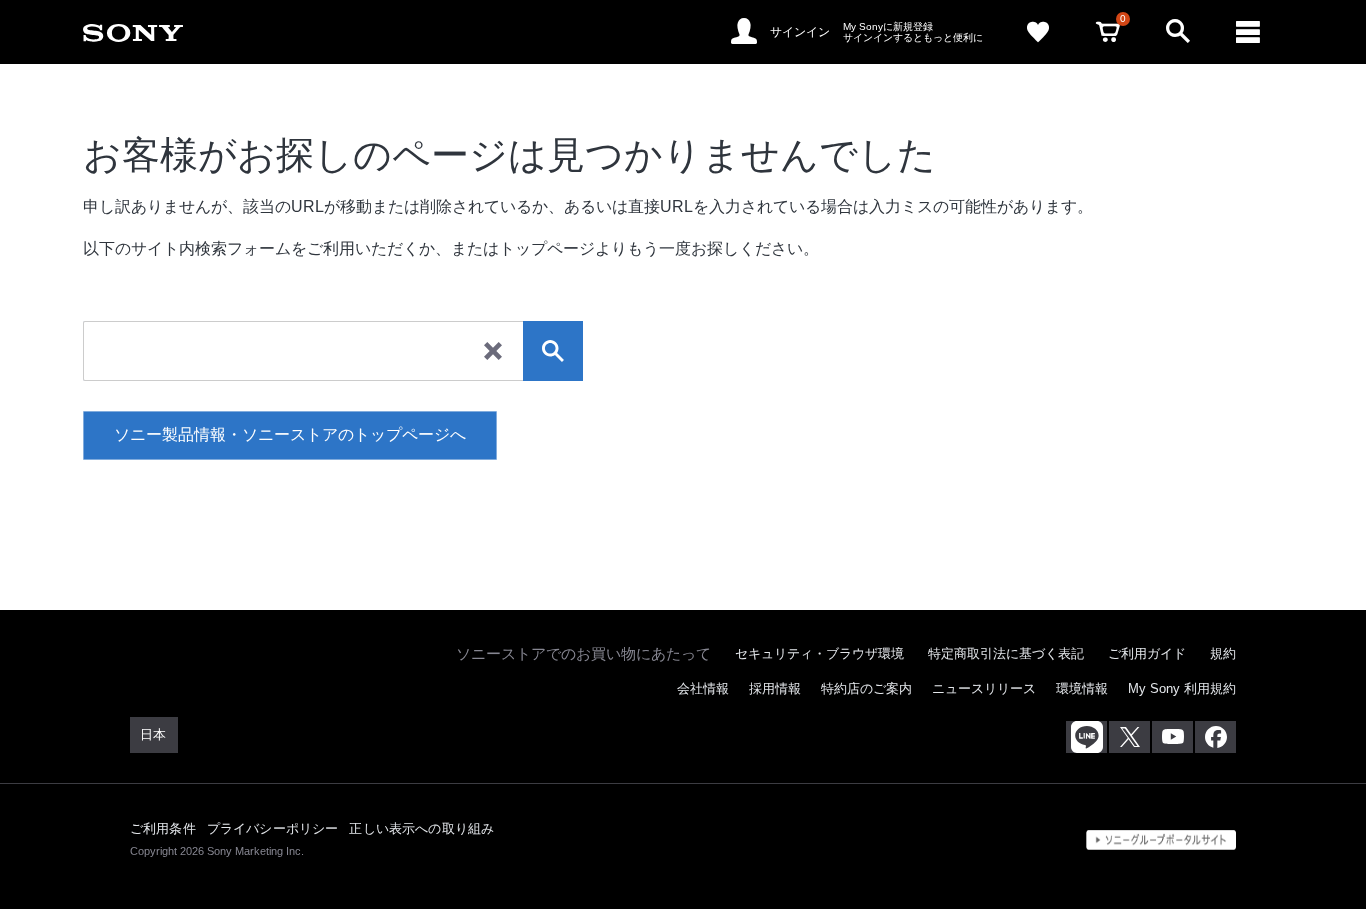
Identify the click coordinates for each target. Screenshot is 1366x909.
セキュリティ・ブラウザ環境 (819, 653)
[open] (1178, 32)
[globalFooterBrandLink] (1161, 840)
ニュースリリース (984, 688)
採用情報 (775, 688)
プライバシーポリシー (273, 828)
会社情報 (703, 688)
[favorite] (1038, 32)
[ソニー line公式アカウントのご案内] (1086, 737)
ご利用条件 (163, 828)
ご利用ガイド (1147, 653)
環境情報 (1082, 688)
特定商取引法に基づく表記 (1006, 653)
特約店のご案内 (866, 688)
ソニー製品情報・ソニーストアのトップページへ (290, 434)
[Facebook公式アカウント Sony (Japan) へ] (1215, 737)
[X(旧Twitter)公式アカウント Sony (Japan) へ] (1129, 737)
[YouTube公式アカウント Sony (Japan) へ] (1172, 737)
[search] (553, 351)
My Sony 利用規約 (1182, 688)
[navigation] (1248, 32)
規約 (1223, 653)
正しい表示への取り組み (421, 828)
